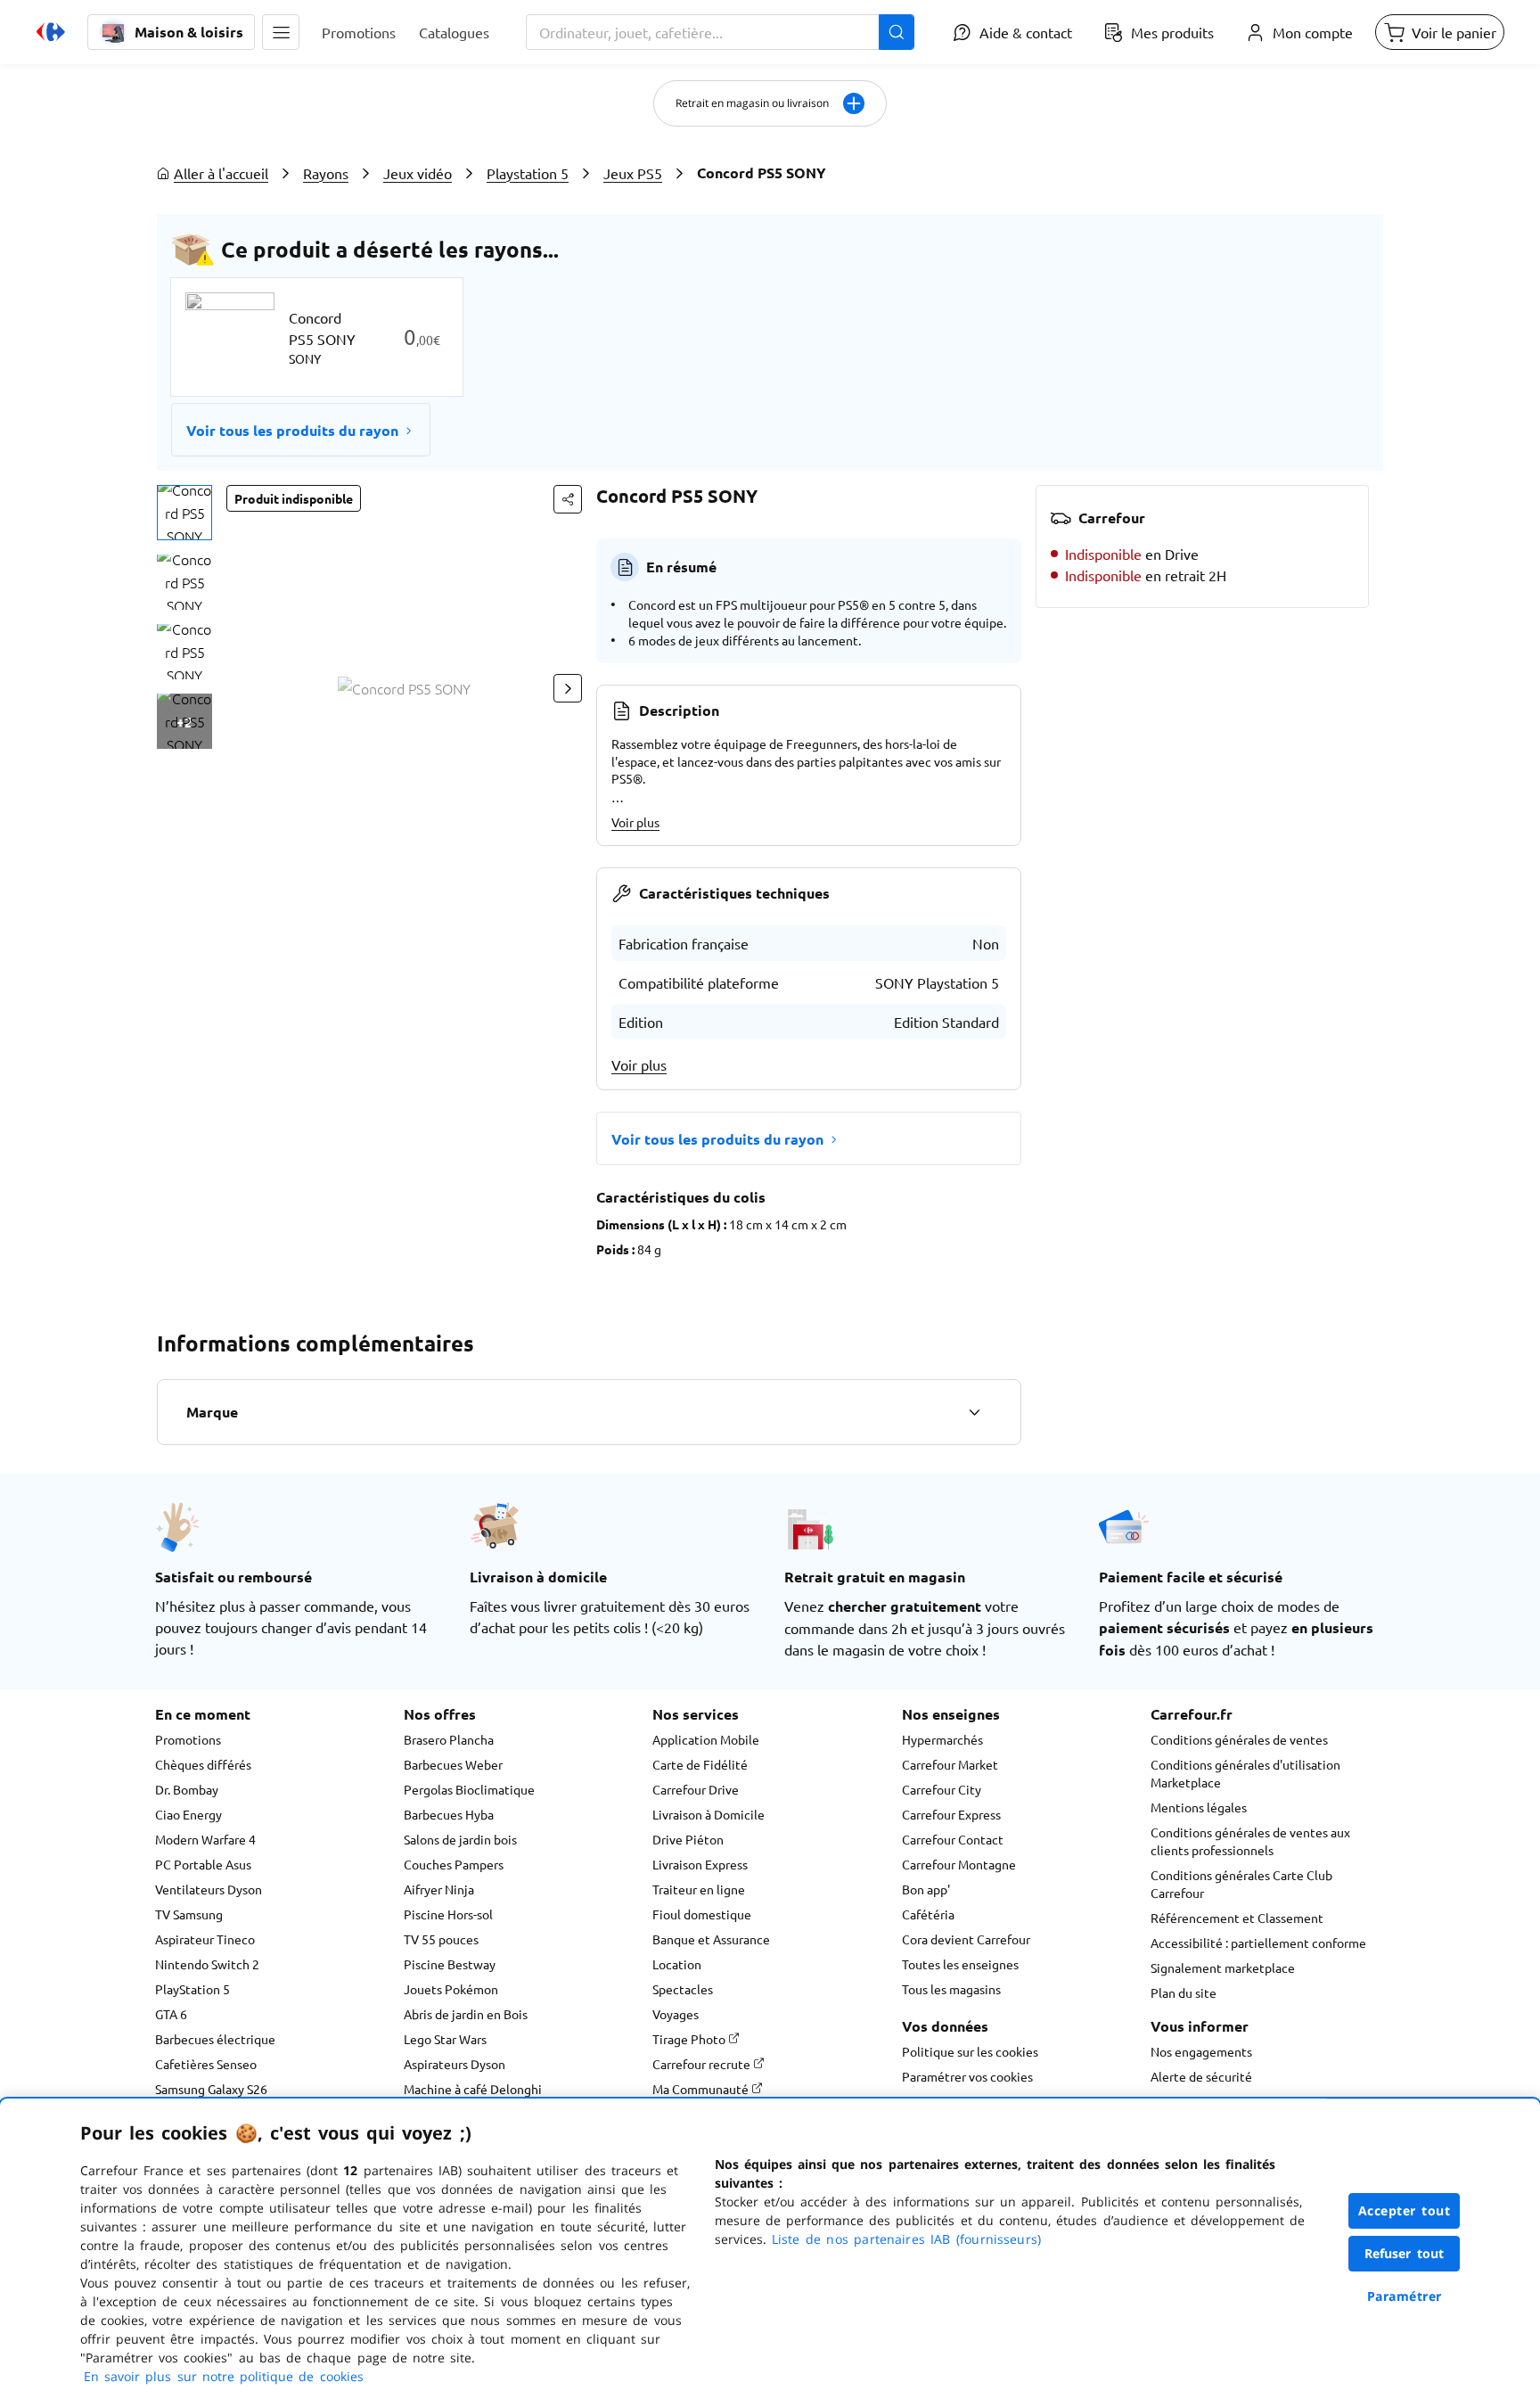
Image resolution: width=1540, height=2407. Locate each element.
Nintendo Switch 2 (207, 1964)
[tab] (184, 513)
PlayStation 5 (192, 1989)
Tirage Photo (690, 2039)
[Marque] (974, 1412)
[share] (568, 499)
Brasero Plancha (449, 1739)
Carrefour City (942, 1789)
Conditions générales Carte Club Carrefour (1241, 1884)
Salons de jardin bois (460, 1839)
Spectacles (683, 1989)
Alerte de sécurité (1201, 2076)
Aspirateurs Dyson (455, 2064)
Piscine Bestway (450, 1964)
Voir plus (635, 822)
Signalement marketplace (1223, 1967)
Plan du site (1184, 1992)
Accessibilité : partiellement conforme (1258, 1943)
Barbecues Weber (453, 1764)
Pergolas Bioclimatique (469, 1789)
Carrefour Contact (953, 1839)
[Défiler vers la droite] (568, 688)
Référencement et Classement (1237, 1918)
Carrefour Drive (696, 1789)
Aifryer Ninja (439, 1889)
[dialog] (770, 2253)
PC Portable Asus (203, 1864)
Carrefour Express (951, 1814)
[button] (281, 32)
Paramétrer (1405, 2296)
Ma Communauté (702, 2089)
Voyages (676, 2014)
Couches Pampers (454, 1864)
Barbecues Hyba (449, 1814)
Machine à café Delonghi (473, 2089)
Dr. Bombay (187, 1789)
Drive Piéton (688, 1839)
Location (677, 1964)
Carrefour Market (950, 1764)
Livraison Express (700, 1864)
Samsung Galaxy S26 (211, 2089)
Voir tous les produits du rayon (292, 430)
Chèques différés (203, 1764)
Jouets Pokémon (451, 1989)
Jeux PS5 (633, 173)
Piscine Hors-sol (448, 1914)
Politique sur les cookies (970, 2051)
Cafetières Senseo (206, 2064)
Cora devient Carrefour (966, 1939)
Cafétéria (928, 1914)
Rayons (326, 173)
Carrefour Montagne (959, 1864)
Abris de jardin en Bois (466, 2014)
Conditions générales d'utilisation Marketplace (1245, 1773)
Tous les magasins (951, 1989)
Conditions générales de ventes (1239, 1739)
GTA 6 (171, 2014)
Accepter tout (1405, 2210)
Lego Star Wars (445, 2039)
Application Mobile (706, 1739)
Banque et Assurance (711, 1939)
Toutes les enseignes (960, 1964)
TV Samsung (189, 1914)
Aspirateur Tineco (205, 1939)
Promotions (188, 1739)
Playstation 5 (528, 173)
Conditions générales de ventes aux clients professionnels (1250, 1841)
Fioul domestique (702, 1914)
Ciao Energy (188, 1814)
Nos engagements (1201, 2051)
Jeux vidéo (418, 173)
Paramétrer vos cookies (967, 2076)
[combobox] (720, 32)
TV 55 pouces (441, 1939)
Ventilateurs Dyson (209, 1889)
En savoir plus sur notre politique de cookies (224, 2376)
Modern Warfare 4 (205, 1839)
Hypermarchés (942, 1739)
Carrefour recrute (703, 2064)
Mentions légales (1199, 1807)
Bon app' (926, 1889)
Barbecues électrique (215, 2039)
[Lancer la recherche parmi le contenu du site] (897, 32)
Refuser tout (1405, 2253)
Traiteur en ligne (699, 1889)
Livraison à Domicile (709, 1814)
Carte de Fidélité (700, 1764)
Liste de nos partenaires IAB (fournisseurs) (906, 2239)
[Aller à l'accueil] (51, 32)
